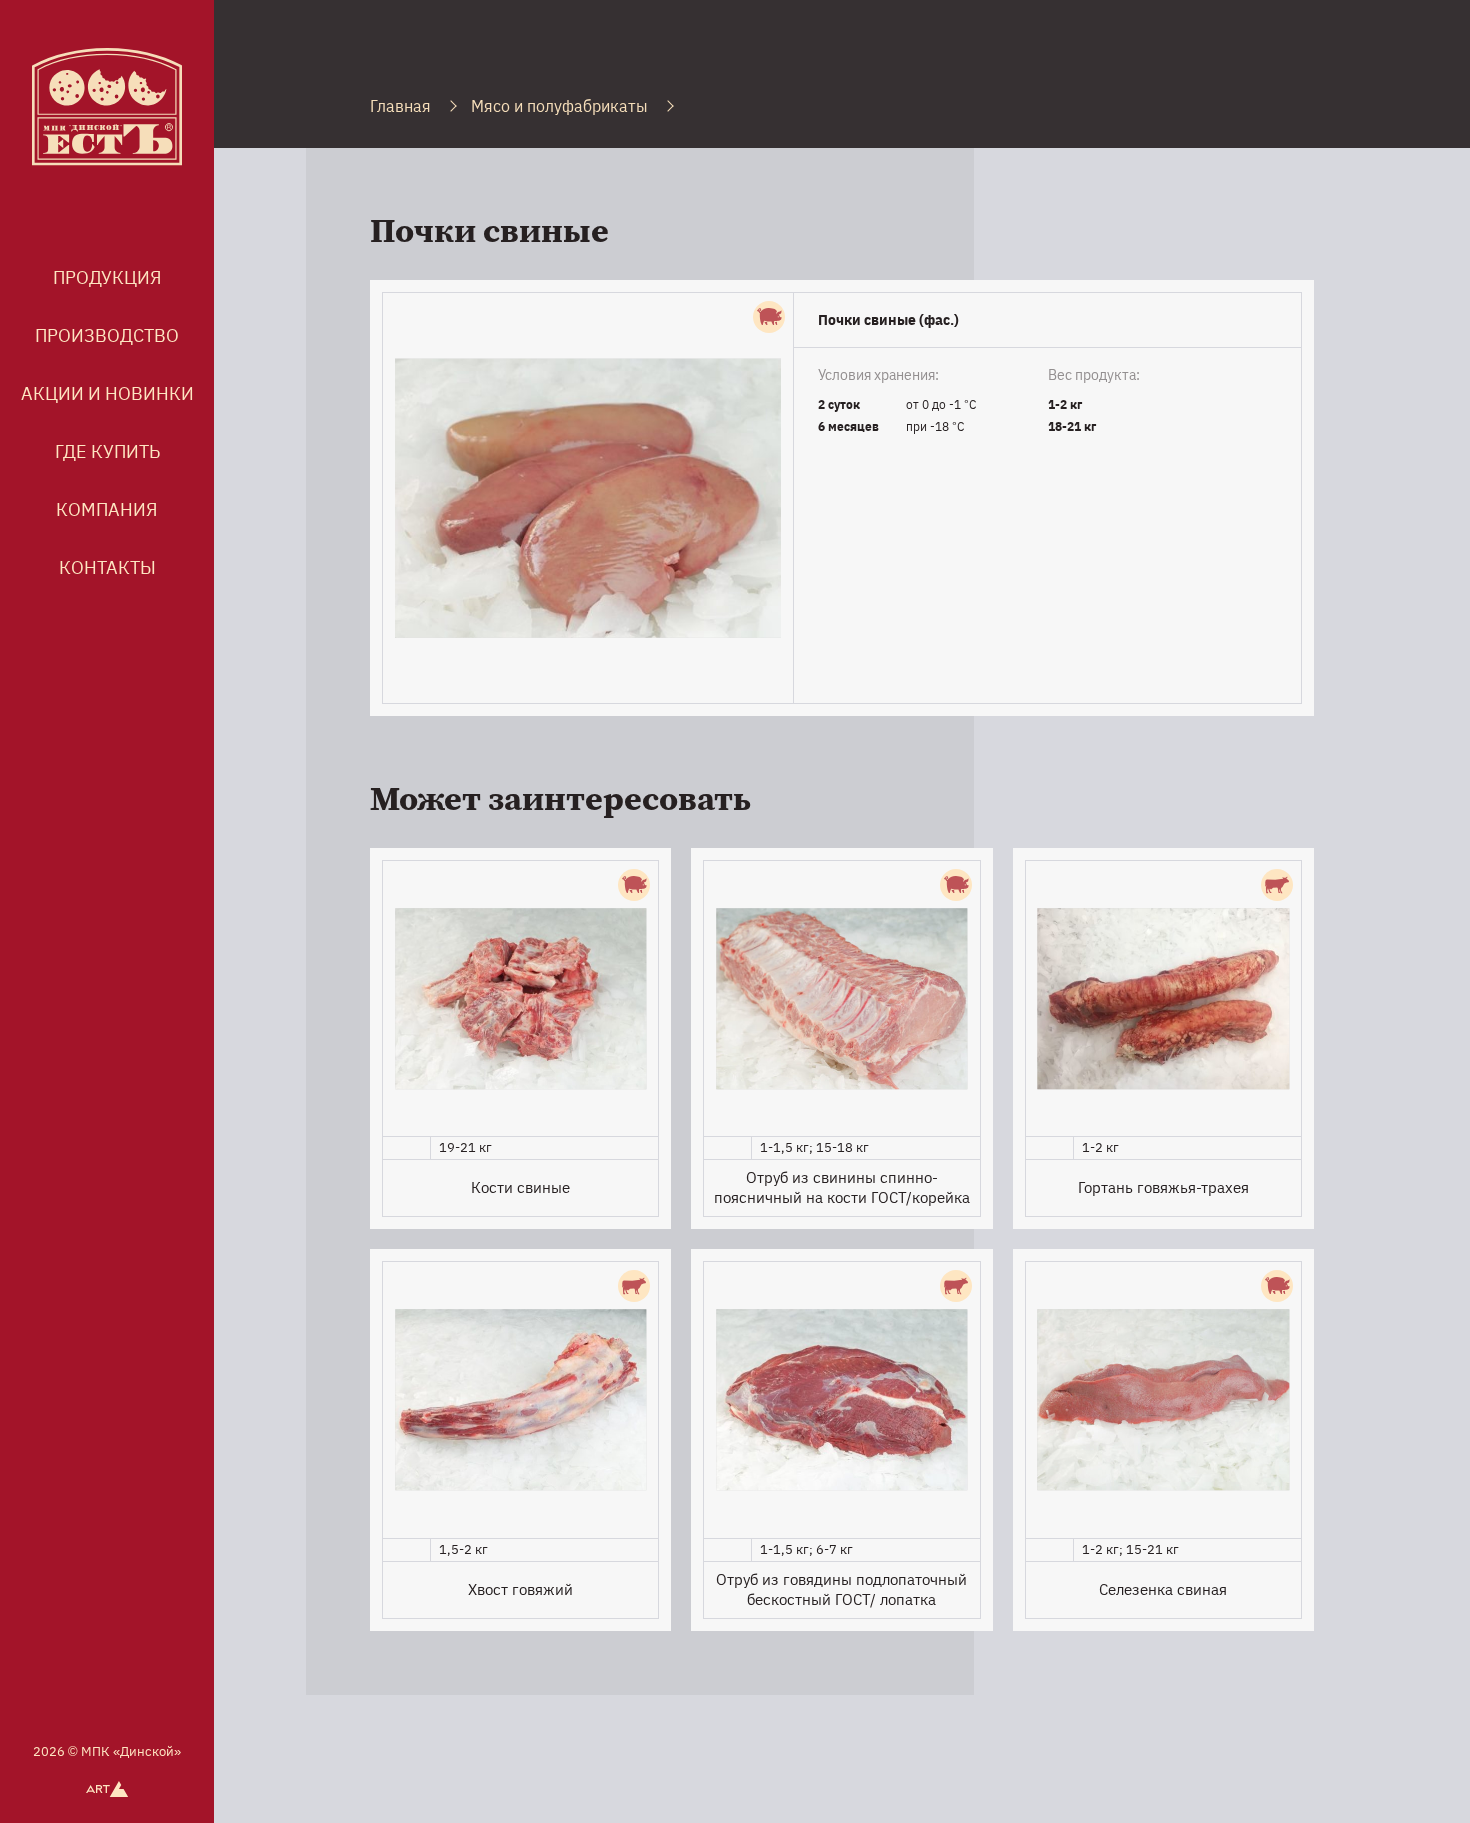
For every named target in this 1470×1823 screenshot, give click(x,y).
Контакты (107, 567)
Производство (107, 335)
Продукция (107, 277)
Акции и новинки (107, 393)
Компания (107, 509)
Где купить (107, 451)
